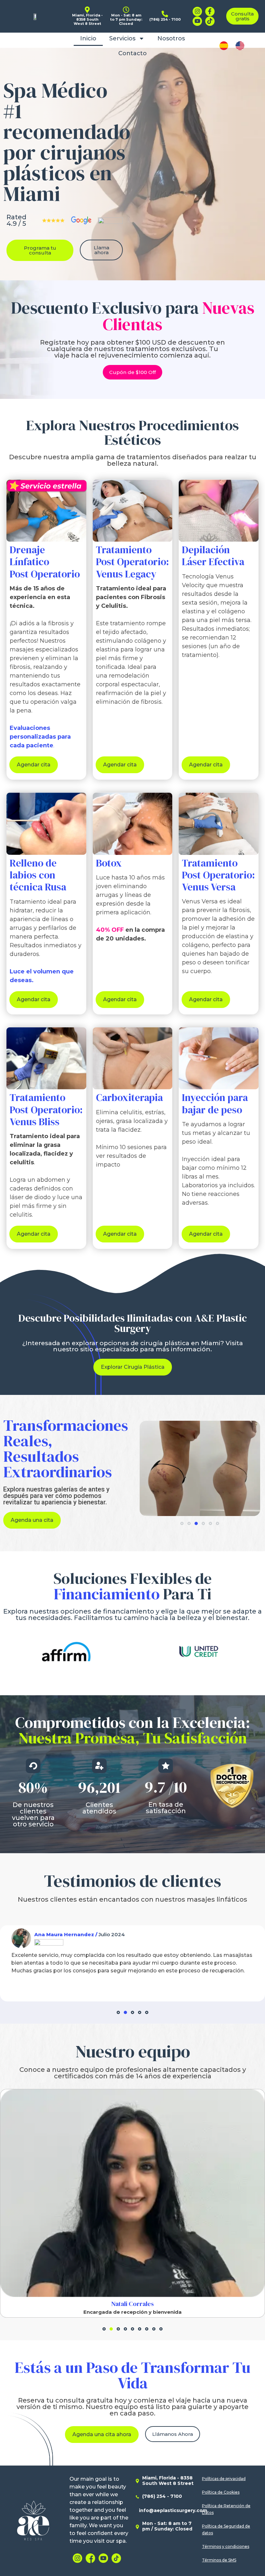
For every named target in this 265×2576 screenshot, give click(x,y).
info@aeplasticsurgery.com (173, 2510)
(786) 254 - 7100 (162, 2496)
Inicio (88, 38)
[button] (182, 1523)
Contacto (132, 53)
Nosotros (171, 38)
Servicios (122, 38)
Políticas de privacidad (224, 2479)
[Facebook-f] (210, 11)
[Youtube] (197, 21)
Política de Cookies (221, 2492)
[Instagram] (197, 11)
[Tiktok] (210, 21)
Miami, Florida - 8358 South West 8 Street (168, 2481)
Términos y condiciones (226, 2546)
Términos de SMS (219, 2560)
